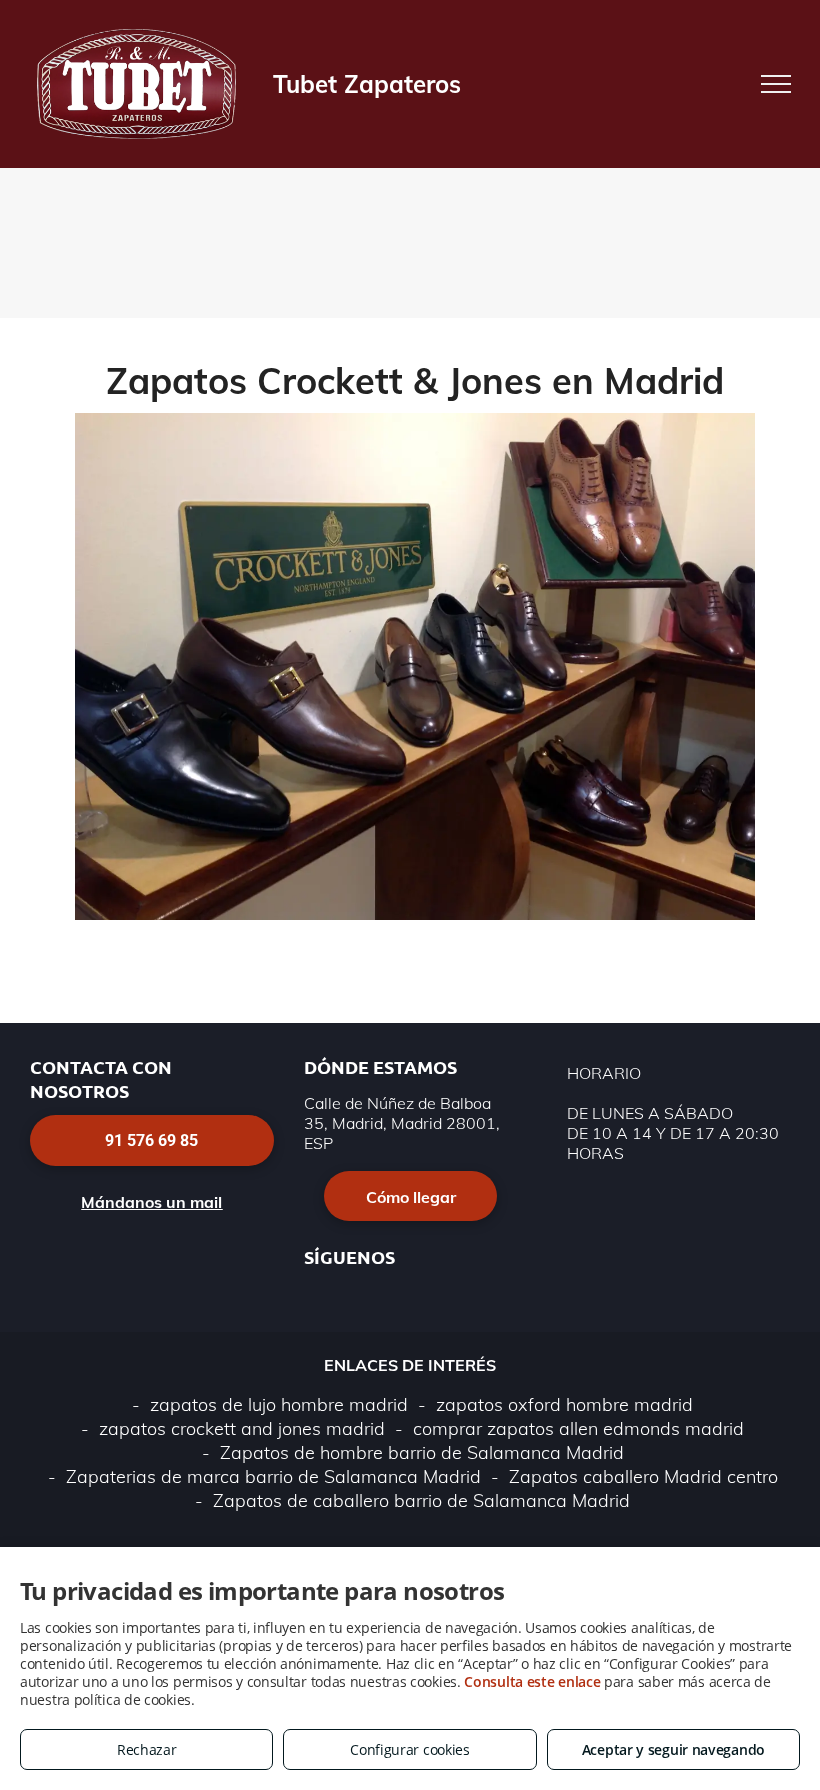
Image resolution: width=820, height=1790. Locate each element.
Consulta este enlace (532, 1681)
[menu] (776, 84)
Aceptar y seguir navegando (673, 1749)
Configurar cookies (410, 1749)
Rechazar (147, 1749)
